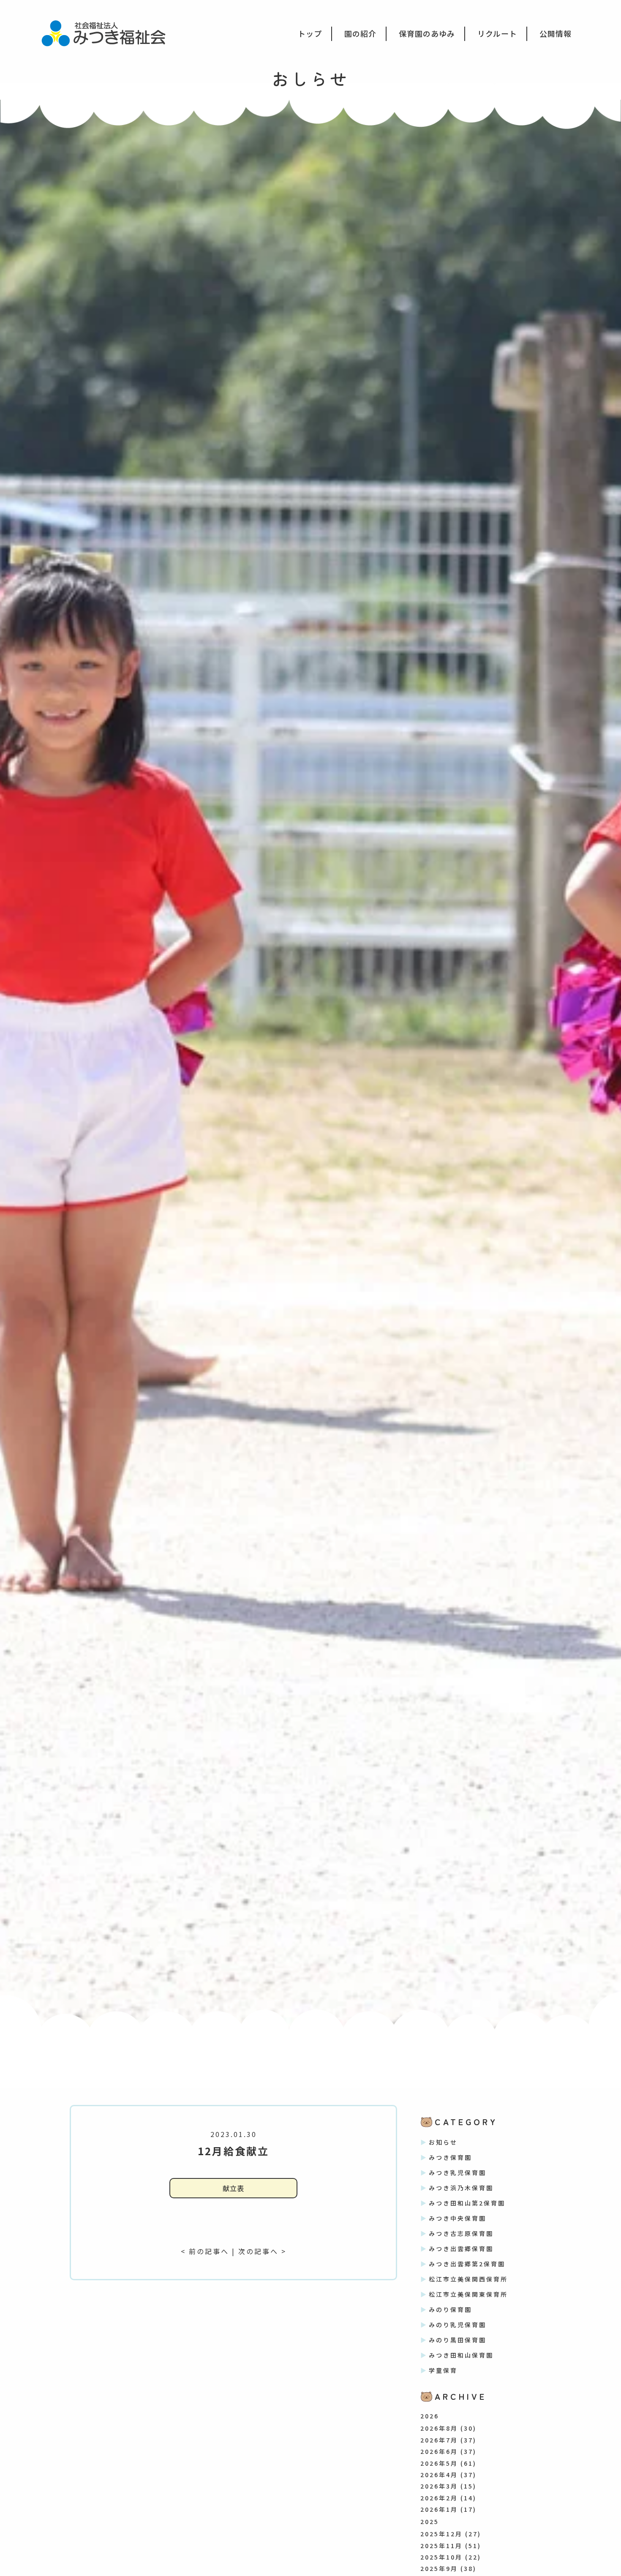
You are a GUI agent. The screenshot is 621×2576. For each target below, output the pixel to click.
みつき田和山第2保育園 (467, 2203)
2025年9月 (439, 2568)
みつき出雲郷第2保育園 (467, 2264)
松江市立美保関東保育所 (468, 2294)
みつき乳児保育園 (458, 2173)
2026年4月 (439, 2475)
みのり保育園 (450, 2309)
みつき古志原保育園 (461, 2233)
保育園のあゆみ (427, 33)
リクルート (497, 33)
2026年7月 (439, 2440)
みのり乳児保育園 (458, 2325)
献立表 (233, 2188)
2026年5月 (439, 2463)
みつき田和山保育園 (461, 2355)
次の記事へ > (262, 2251)
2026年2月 (439, 2498)
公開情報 (556, 33)
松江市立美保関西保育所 (468, 2279)
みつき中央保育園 (458, 2218)
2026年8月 (439, 2428)
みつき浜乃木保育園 (461, 2188)
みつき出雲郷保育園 (461, 2249)
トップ (310, 33)
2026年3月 (439, 2486)
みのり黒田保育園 (458, 2340)
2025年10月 (441, 2557)
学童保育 (443, 2370)
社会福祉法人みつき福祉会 (109, 33)
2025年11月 (441, 2546)
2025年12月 (441, 2534)
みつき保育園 (450, 2157)
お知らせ (443, 2142)
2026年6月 (439, 2451)
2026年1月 (439, 2509)
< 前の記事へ (205, 2251)
